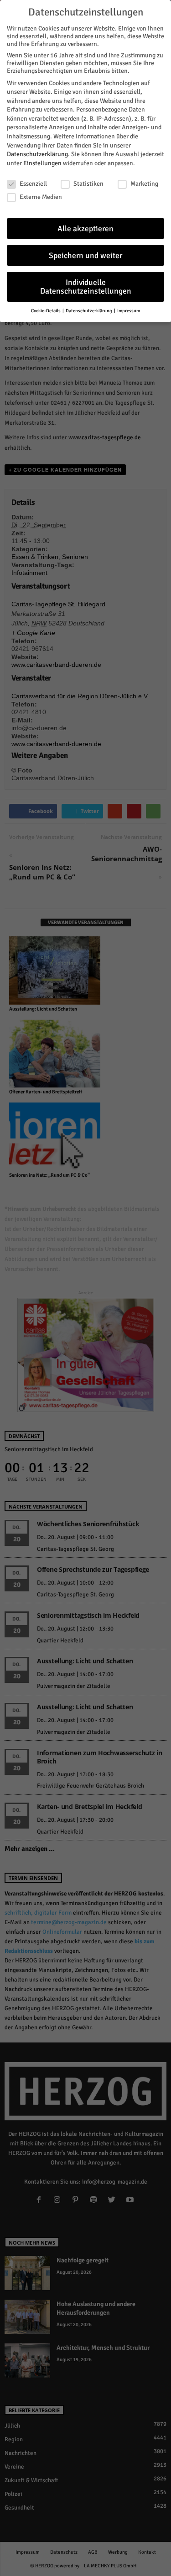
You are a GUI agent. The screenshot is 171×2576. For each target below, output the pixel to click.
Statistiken (88, 184)
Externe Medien (41, 197)
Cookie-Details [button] (46, 311)
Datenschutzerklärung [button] (89, 311)
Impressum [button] (129, 311)
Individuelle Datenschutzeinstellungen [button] (86, 287)
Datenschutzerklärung (37, 154)
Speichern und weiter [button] (85, 256)
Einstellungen (42, 163)
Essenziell (33, 184)
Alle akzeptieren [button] (85, 229)
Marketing (144, 184)
